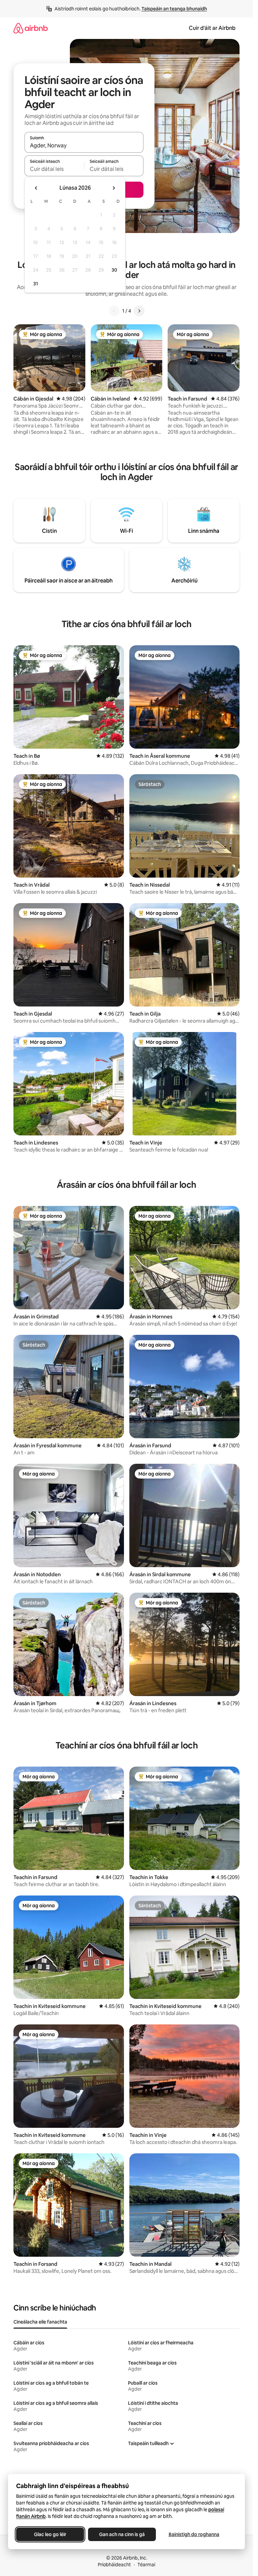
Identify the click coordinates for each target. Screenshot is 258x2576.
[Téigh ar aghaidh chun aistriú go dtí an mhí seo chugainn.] (114, 188)
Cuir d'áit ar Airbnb (212, 28)
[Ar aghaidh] (139, 311)
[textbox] (54, 169)
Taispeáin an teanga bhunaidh (174, 9)
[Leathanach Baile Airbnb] (31, 28)
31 (36, 284)
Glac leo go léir (50, 2534)
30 (114, 270)
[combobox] (84, 145)
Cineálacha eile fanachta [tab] (40, 2322)
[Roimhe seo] (114, 311)
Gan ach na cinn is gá (122, 2534)
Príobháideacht (114, 2565)
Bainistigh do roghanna (194, 2534)
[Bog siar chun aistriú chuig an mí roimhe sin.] (36, 188)
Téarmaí (146, 2565)
